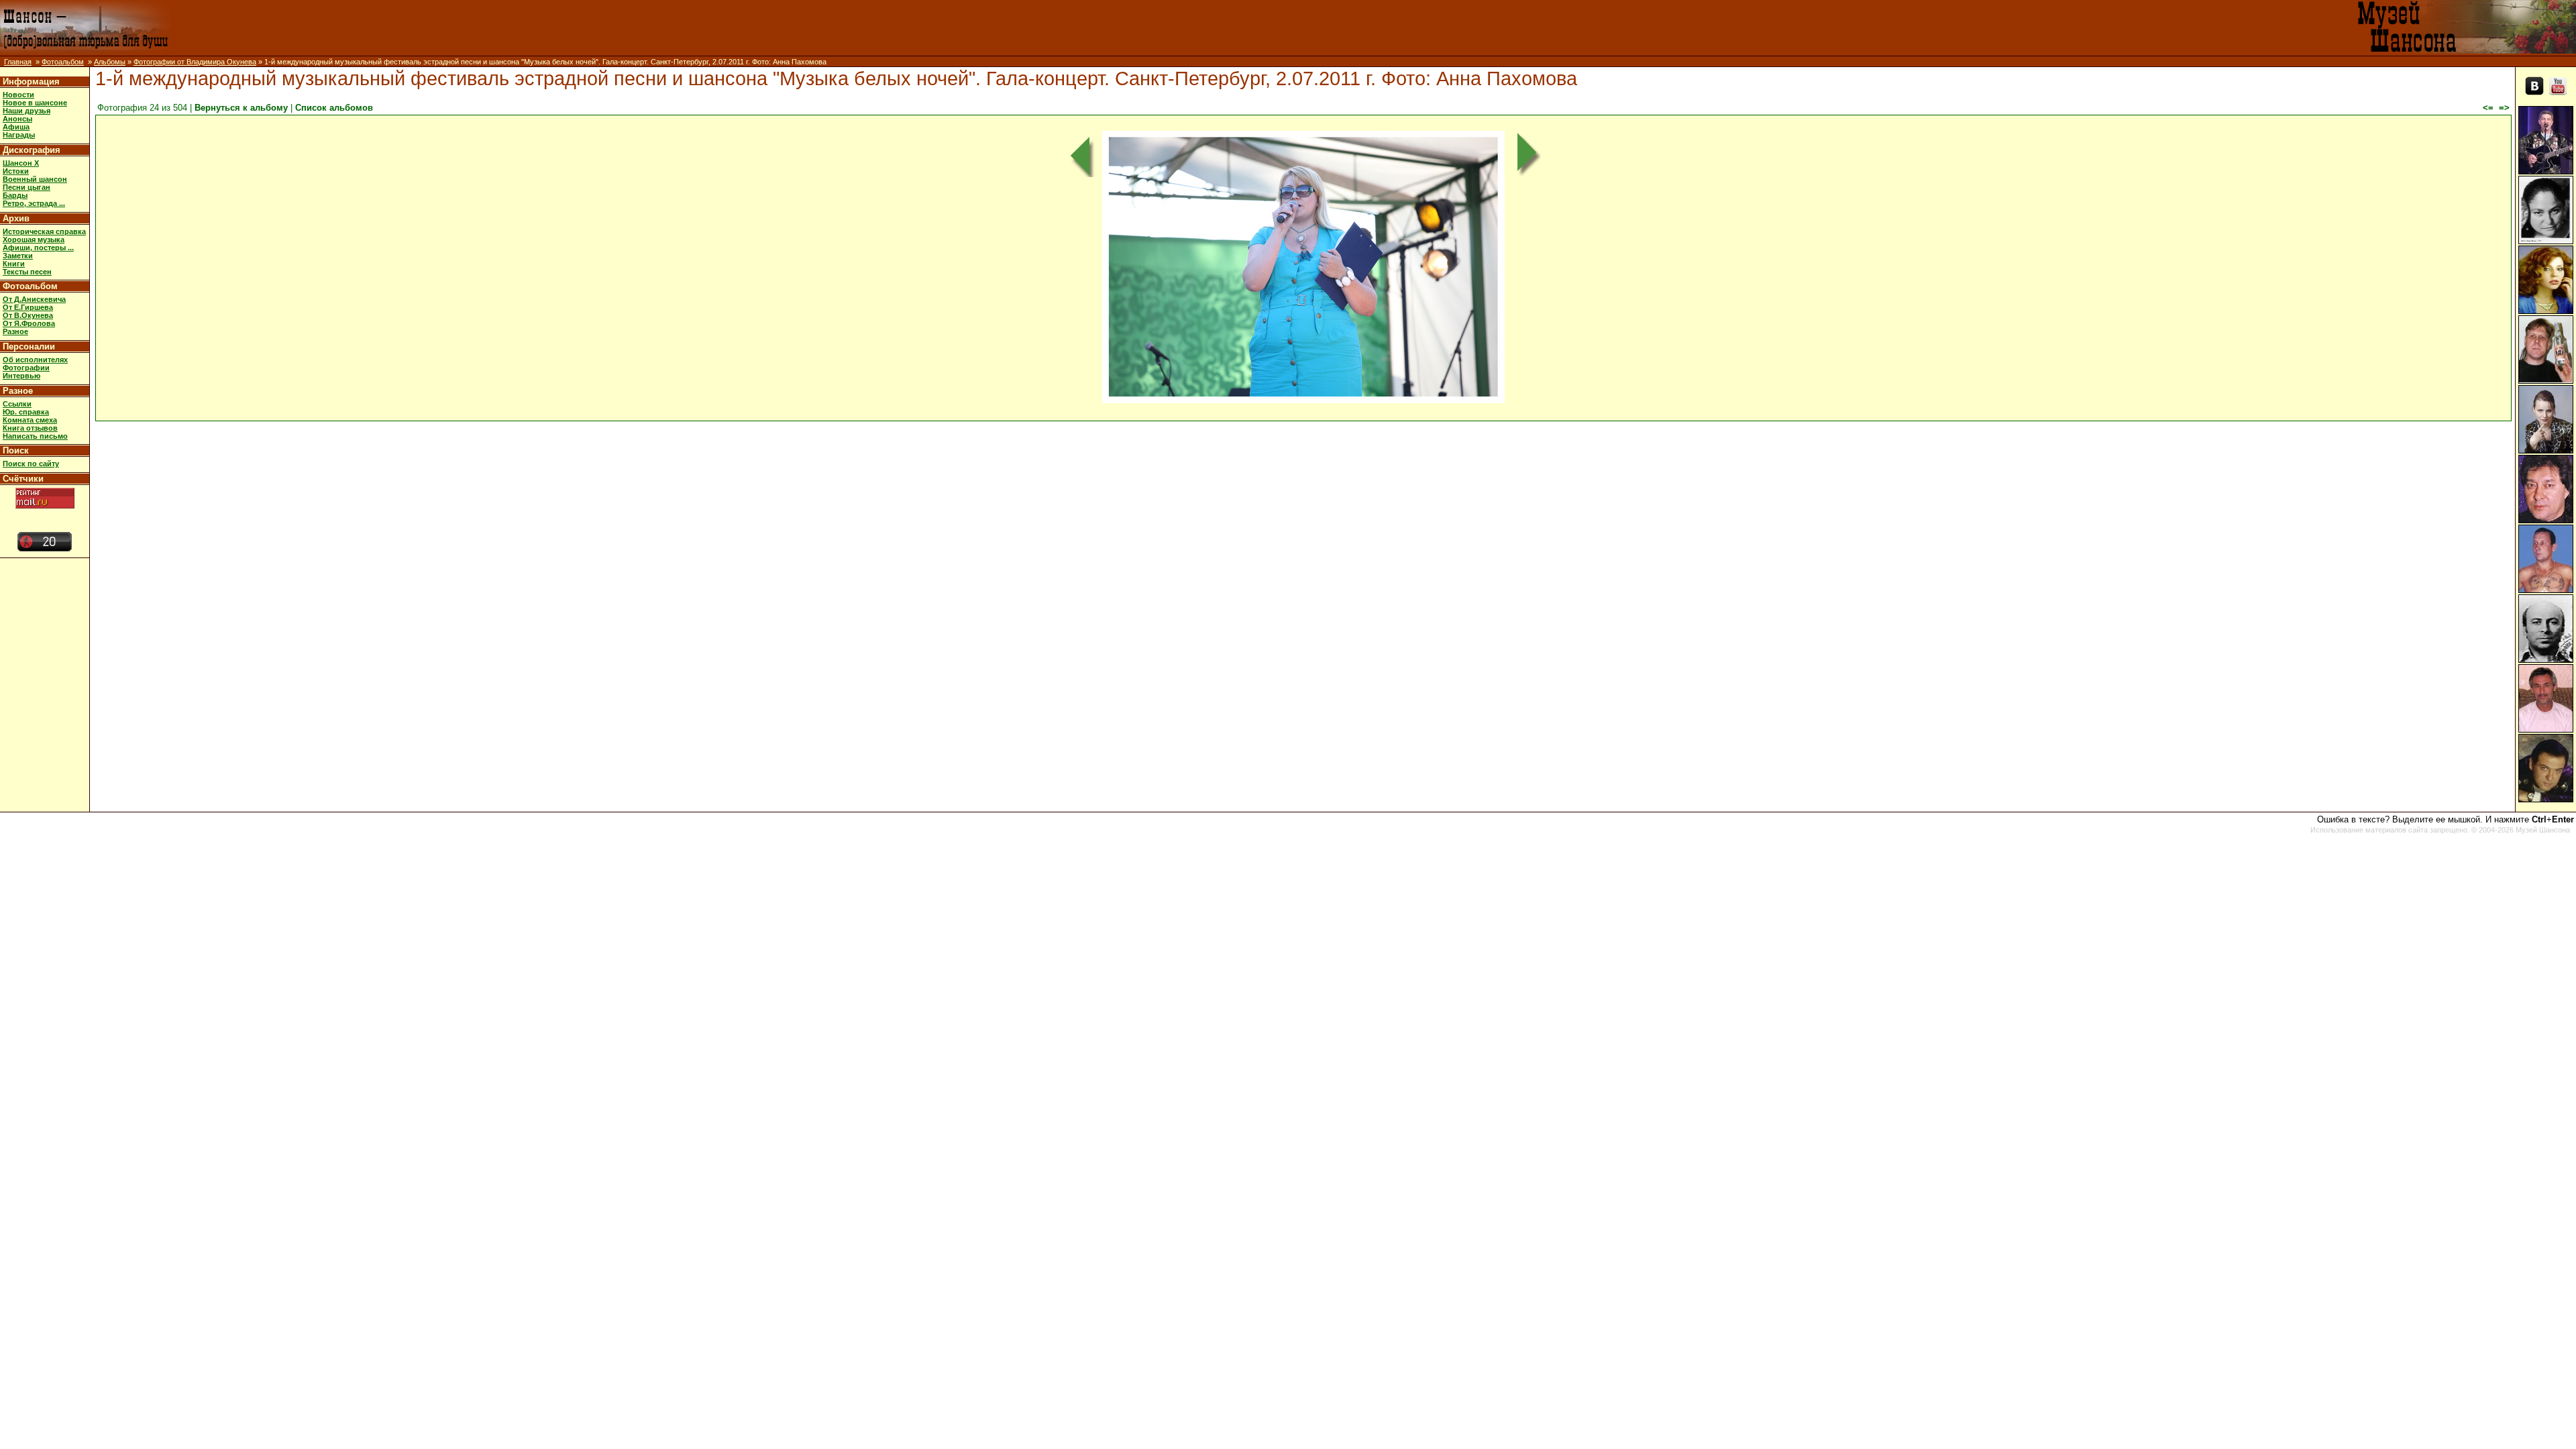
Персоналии (29, 346)
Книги (14, 264)
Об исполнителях (35, 360)
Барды (15, 195)
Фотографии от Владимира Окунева (195, 62)
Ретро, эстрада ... (34, 203)
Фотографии (26, 368)
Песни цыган (26, 187)
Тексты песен (27, 272)
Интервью (21, 376)
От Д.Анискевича (34, 299)
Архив (16, 218)
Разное (15, 331)
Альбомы (110, 62)
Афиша (16, 127)
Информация (31, 82)
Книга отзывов (30, 428)
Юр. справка (26, 412)
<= (2488, 108)
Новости (18, 95)
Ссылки (17, 404)
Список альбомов (334, 108)
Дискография (32, 150)
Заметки (18, 256)
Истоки (16, 171)
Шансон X (21, 163)
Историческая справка (44, 231)
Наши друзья (26, 111)
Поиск (16, 450)
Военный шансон (35, 179)
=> (2504, 108)
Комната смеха (30, 420)
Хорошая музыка (34, 239)
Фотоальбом (63, 62)
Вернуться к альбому (241, 108)
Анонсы (17, 119)
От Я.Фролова (29, 323)
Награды (19, 135)
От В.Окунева (28, 315)
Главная (18, 62)
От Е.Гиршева (28, 307)
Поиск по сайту (31, 464)
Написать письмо (35, 436)
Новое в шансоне (35, 103)
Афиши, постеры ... (38, 248)
